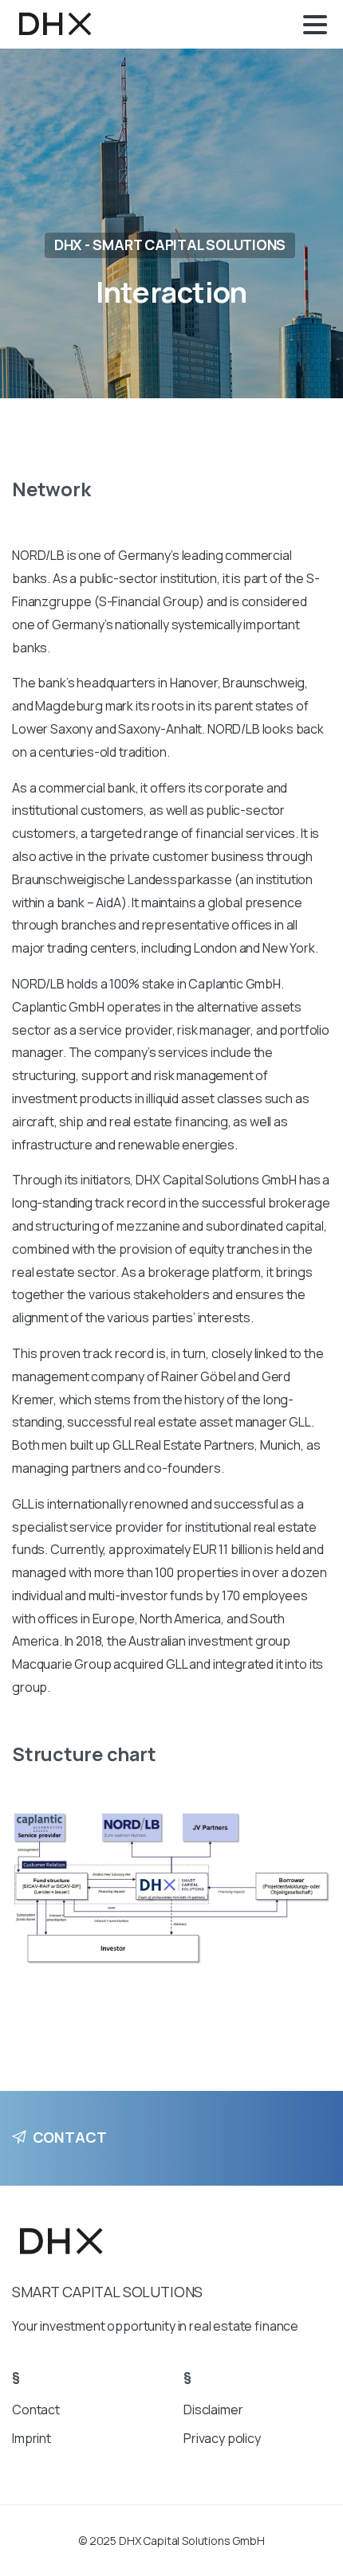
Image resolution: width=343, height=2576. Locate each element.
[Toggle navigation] (315, 25)
